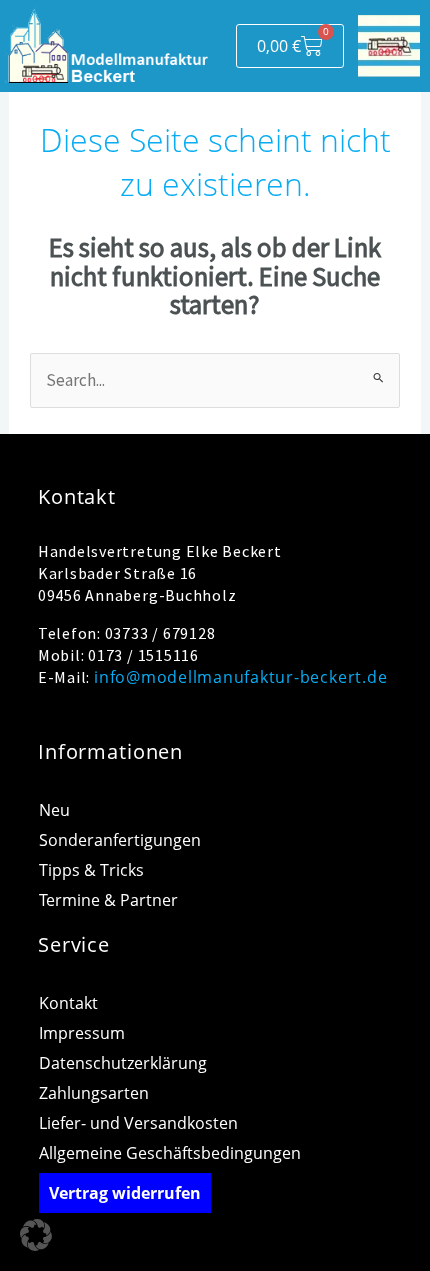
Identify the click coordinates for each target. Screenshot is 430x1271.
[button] (36, 1235)
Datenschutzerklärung (123, 1063)
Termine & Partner (108, 900)
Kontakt (68, 1003)
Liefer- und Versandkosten (138, 1123)
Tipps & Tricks (91, 870)
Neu (54, 810)
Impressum (82, 1033)
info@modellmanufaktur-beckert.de (240, 677)
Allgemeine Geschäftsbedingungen (170, 1153)
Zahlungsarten (94, 1093)
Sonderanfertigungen (120, 840)
